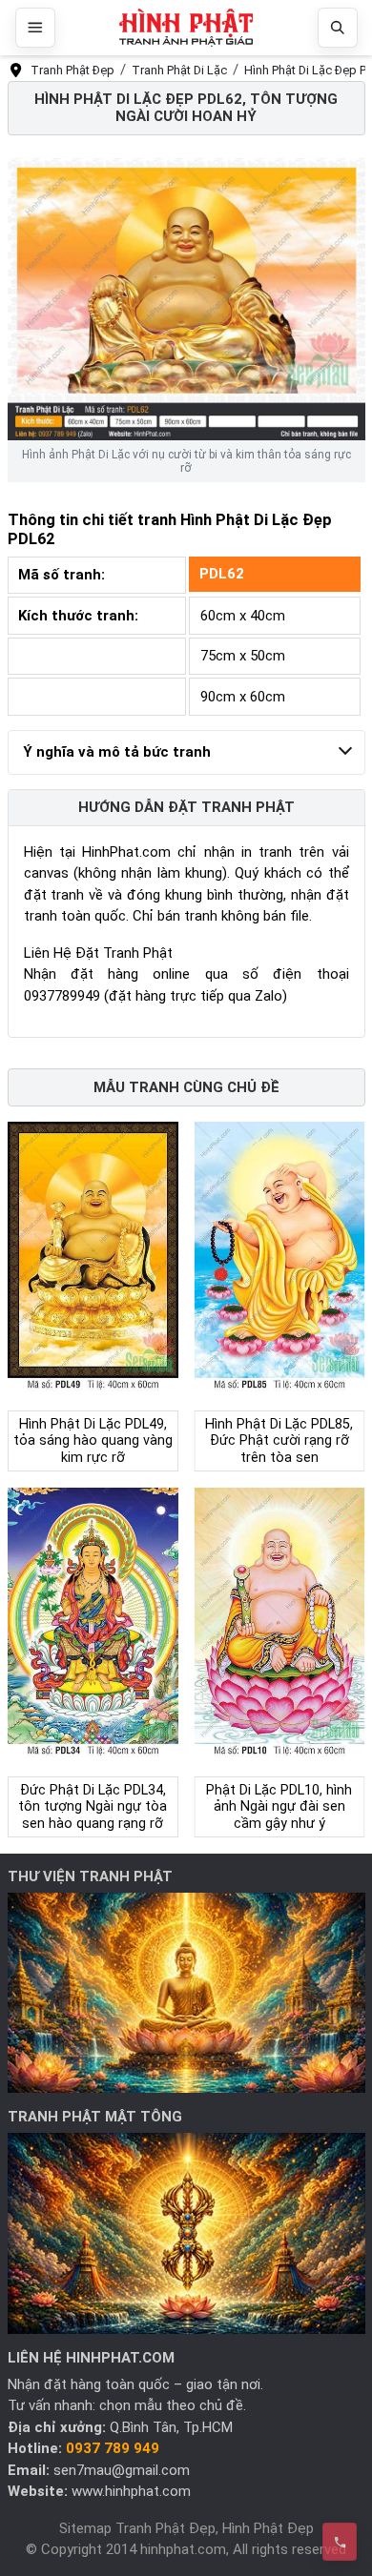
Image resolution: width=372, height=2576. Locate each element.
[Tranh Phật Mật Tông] (186, 2233)
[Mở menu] (35, 28)
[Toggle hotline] (340, 2542)
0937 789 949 (113, 2448)
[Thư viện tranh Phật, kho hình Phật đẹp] (186, 1992)
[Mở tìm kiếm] (338, 28)
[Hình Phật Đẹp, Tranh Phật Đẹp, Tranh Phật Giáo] (186, 28)
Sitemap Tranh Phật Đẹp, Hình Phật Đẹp (186, 2528)
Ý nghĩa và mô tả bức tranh (117, 752)
